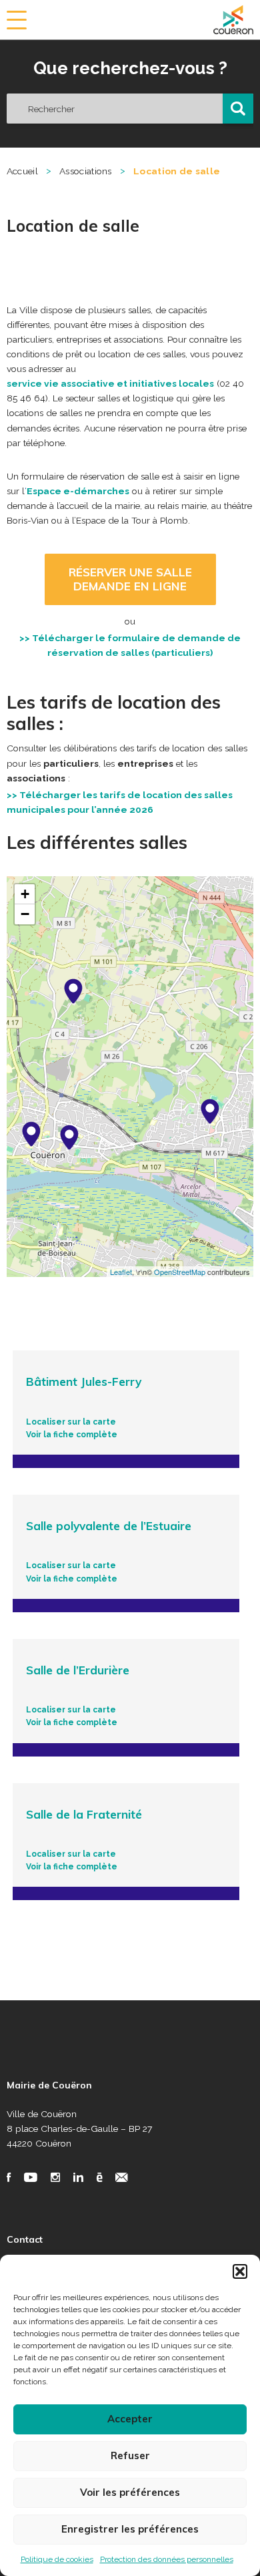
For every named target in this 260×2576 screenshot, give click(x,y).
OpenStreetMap (180, 1272)
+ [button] (25, 894)
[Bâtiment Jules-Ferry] (210, 1111)
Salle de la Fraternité (84, 1815)
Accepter (130, 2419)
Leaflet (121, 1272)
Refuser (130, 2455)
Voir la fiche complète (72, 1435)
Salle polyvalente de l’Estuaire (109, 1526)
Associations (86, 171)
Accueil (22, 171)
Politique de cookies (57, 2559)
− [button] (25, 914)
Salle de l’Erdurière (78, 1670)
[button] (240, 2271)
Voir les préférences (130, 2492)
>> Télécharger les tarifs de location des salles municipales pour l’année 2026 (120, 802)
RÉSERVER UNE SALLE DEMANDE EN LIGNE (130, 579)
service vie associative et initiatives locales (110, 383)
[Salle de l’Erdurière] (73, 991)
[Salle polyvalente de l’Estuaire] (69, 1137)
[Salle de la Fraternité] (31, 1134)
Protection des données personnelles (167, 2559)
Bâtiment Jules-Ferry (84, 1382)
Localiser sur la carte (71, 1422)
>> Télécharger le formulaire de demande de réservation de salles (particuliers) (130, 645)
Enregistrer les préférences (130, 2529)
